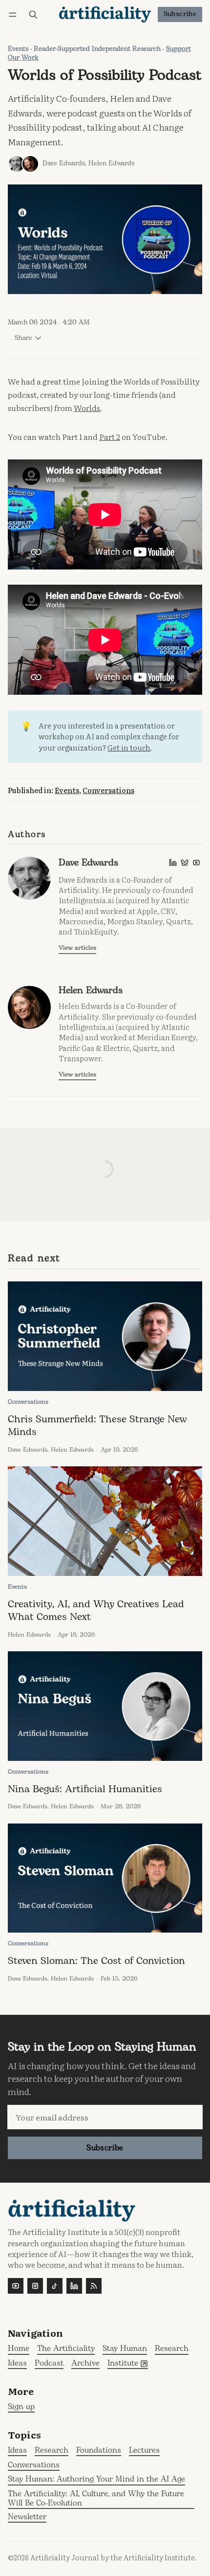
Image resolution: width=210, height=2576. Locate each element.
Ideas (17, 2451)
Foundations (99, 2451)
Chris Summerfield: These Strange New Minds (97, 1425)
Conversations (108, 790)
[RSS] (94, 2286)
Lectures (144, 2451)
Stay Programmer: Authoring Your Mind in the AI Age (96, 2480)
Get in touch (129, 747)
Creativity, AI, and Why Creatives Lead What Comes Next (96, 1610)
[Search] (33, 14)
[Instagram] (35, 2286)
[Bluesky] (185, 863)
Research (52, 2451)
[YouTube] (196, 863)
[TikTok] (55, 2286)
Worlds (87, 408)
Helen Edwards (111, 163)
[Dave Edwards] (17, 164)
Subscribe (180, 14)
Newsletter (27, 2518)
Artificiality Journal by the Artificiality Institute (113, 2557)
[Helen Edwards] (30, 164)
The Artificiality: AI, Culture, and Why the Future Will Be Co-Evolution (96, 2499)
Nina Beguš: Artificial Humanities (85, 1789)
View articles (77, 948)
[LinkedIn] (173, 863)
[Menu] (14, 14)
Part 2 (110, 436)
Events (18, 49)
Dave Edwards (64, 163)
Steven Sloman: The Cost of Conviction (96, 1961)
